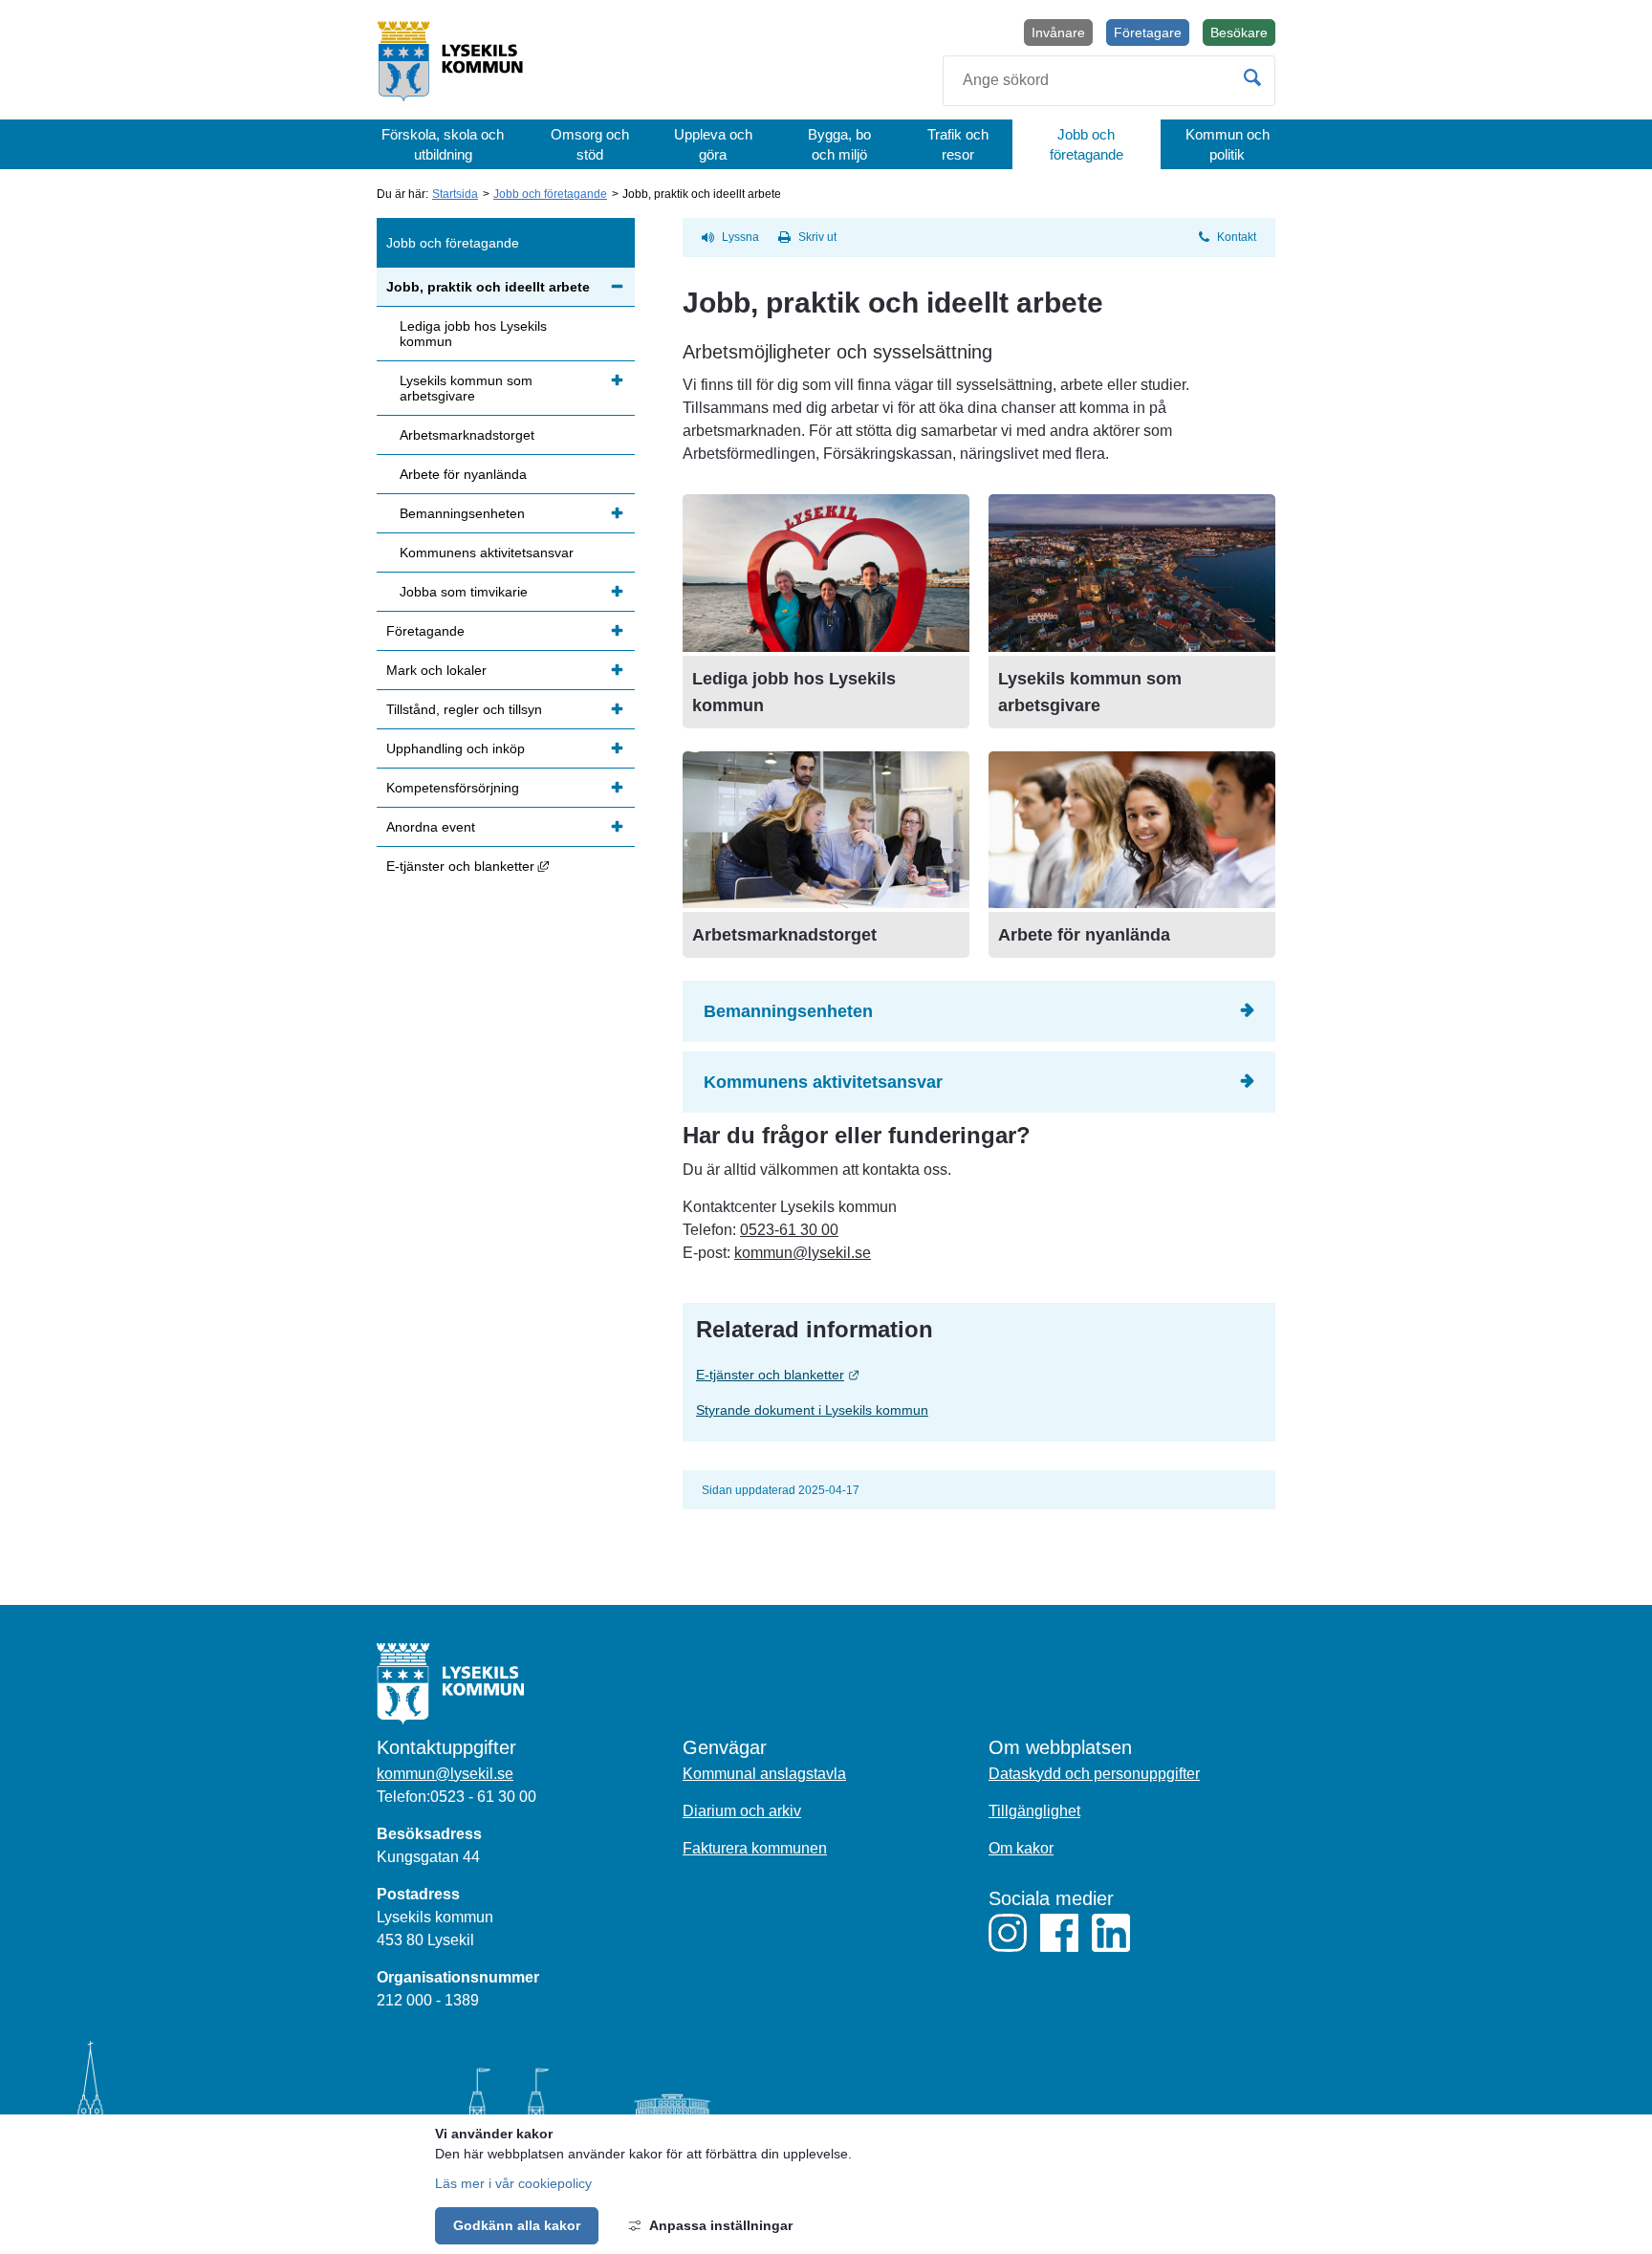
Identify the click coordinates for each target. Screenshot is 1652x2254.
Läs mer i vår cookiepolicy (513, 2183)
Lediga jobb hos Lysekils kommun (473, 334)
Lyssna (740, 237)
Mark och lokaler (436, 670)
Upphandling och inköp (456, 748)
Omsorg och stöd (590, 144)
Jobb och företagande (1087, 144)
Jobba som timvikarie (464, 592)
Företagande (425, 631)
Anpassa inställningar (721, 2225)
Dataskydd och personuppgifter (1094, 1774)
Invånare (1058, 33)
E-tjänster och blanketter (856, 1374)
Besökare (1243, 35)
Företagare (1148, 33)
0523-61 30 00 (789, 1230)
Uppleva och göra (713, 144)
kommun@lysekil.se (803, 1253)
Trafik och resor (958, 144)
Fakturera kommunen (755, 1848)
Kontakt (1237, 237)
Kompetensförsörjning (453, 788)
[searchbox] (1109, 81)
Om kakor (1021, 1848)
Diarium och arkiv (742, 1811)
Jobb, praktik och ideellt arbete (488, 287)
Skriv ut (817, 237)
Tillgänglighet (1034, 1811)
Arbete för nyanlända (1084, 935)
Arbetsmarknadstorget (784, 935)
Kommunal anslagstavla (764, 1774)
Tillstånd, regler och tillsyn (464, 709)
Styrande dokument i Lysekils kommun (812, 1410)
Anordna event (431, 827)
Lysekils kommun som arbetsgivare (466, 388)
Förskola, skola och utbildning (443, 144)
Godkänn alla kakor (517, 2225)
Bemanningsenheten (788, 1011)
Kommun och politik (1228, 144)
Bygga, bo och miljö (839, 144)
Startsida (455, 194)
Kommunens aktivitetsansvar (823, 1082)
